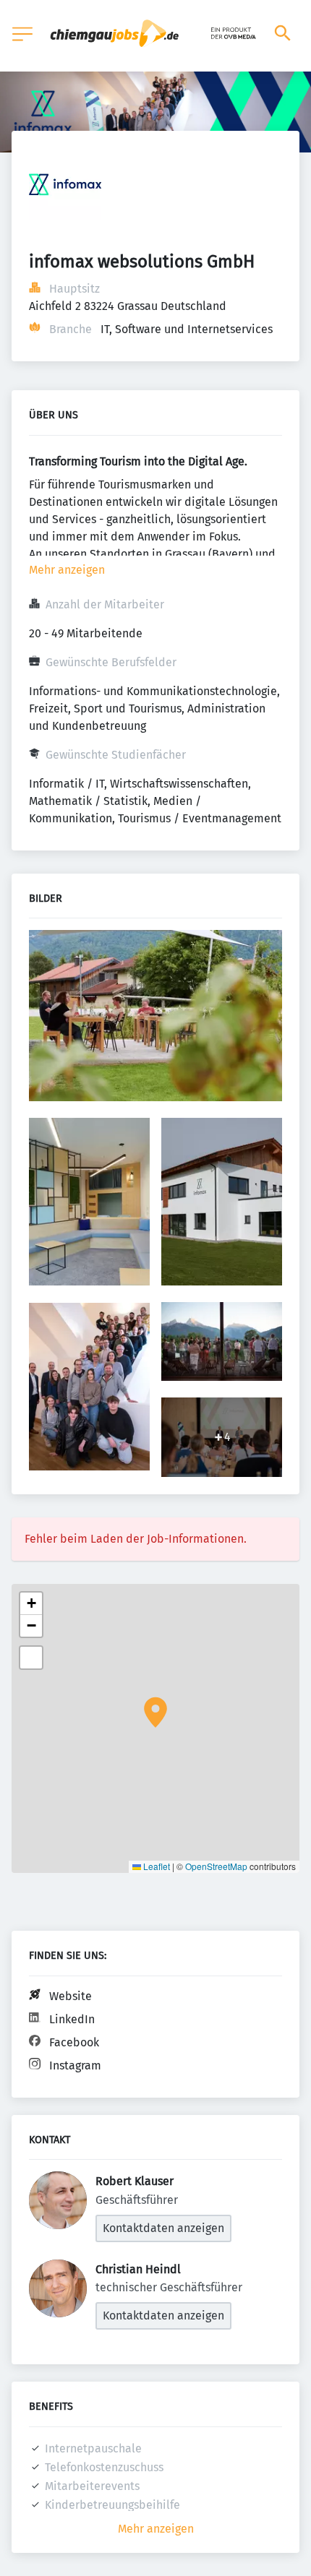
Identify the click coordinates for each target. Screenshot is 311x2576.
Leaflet (155, 1866)
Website (71, 1996)
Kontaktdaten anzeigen (163, 2228)
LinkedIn (72, 2019)
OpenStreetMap (216, 1866)
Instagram (75, 2065)
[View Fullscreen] (31, 1658)
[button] (155, 1713)
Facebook (74, 2042)
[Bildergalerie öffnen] (155, 1017)
